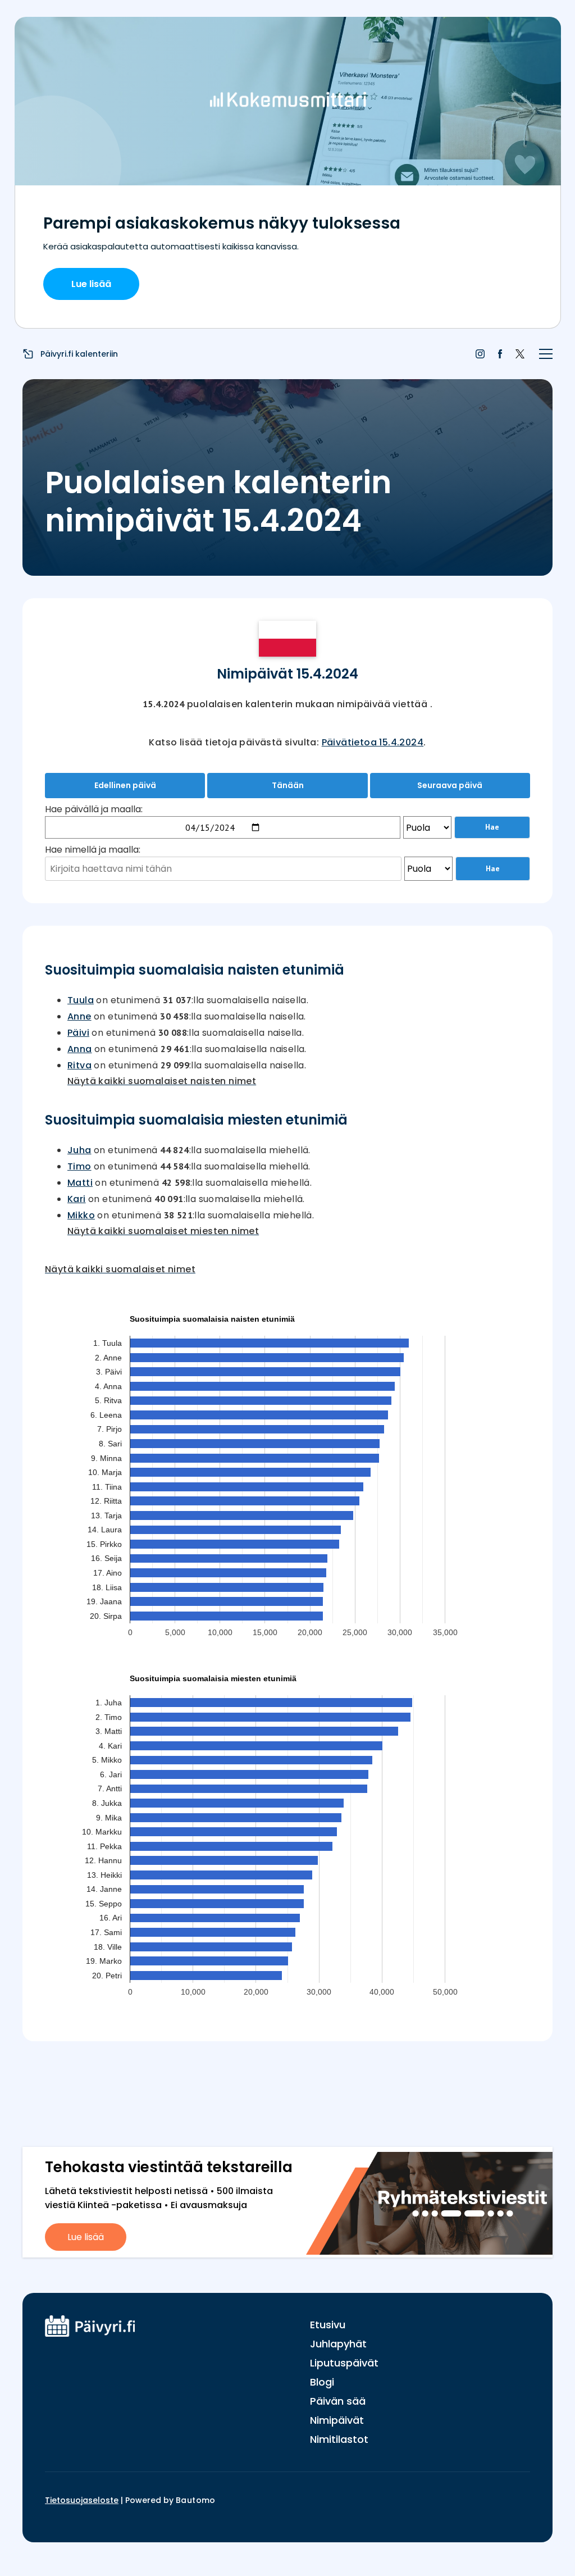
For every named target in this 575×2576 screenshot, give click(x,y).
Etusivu (328, 2325)
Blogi (322, 2382)
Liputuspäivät (344, 2363)
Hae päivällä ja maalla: (94, 809)
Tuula (81, 1000)
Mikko (81, 1215)
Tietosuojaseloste (82, 2500)
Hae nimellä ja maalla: (93, 850)
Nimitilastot (339, 2439)
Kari (77, 1199)
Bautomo (196, 2500)
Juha (79, 1150)
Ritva (79, 1065)
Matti (80, 1183)
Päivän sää (338, 2401)
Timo (79, 1166)
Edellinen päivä (125, 785)
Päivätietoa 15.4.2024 (373, 742)
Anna (80, 1049)
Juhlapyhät (338, 2344)
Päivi (78, 1033)
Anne (79, 1016)
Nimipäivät (337, 2420)
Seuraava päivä (450, 785)
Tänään (288, 785)
